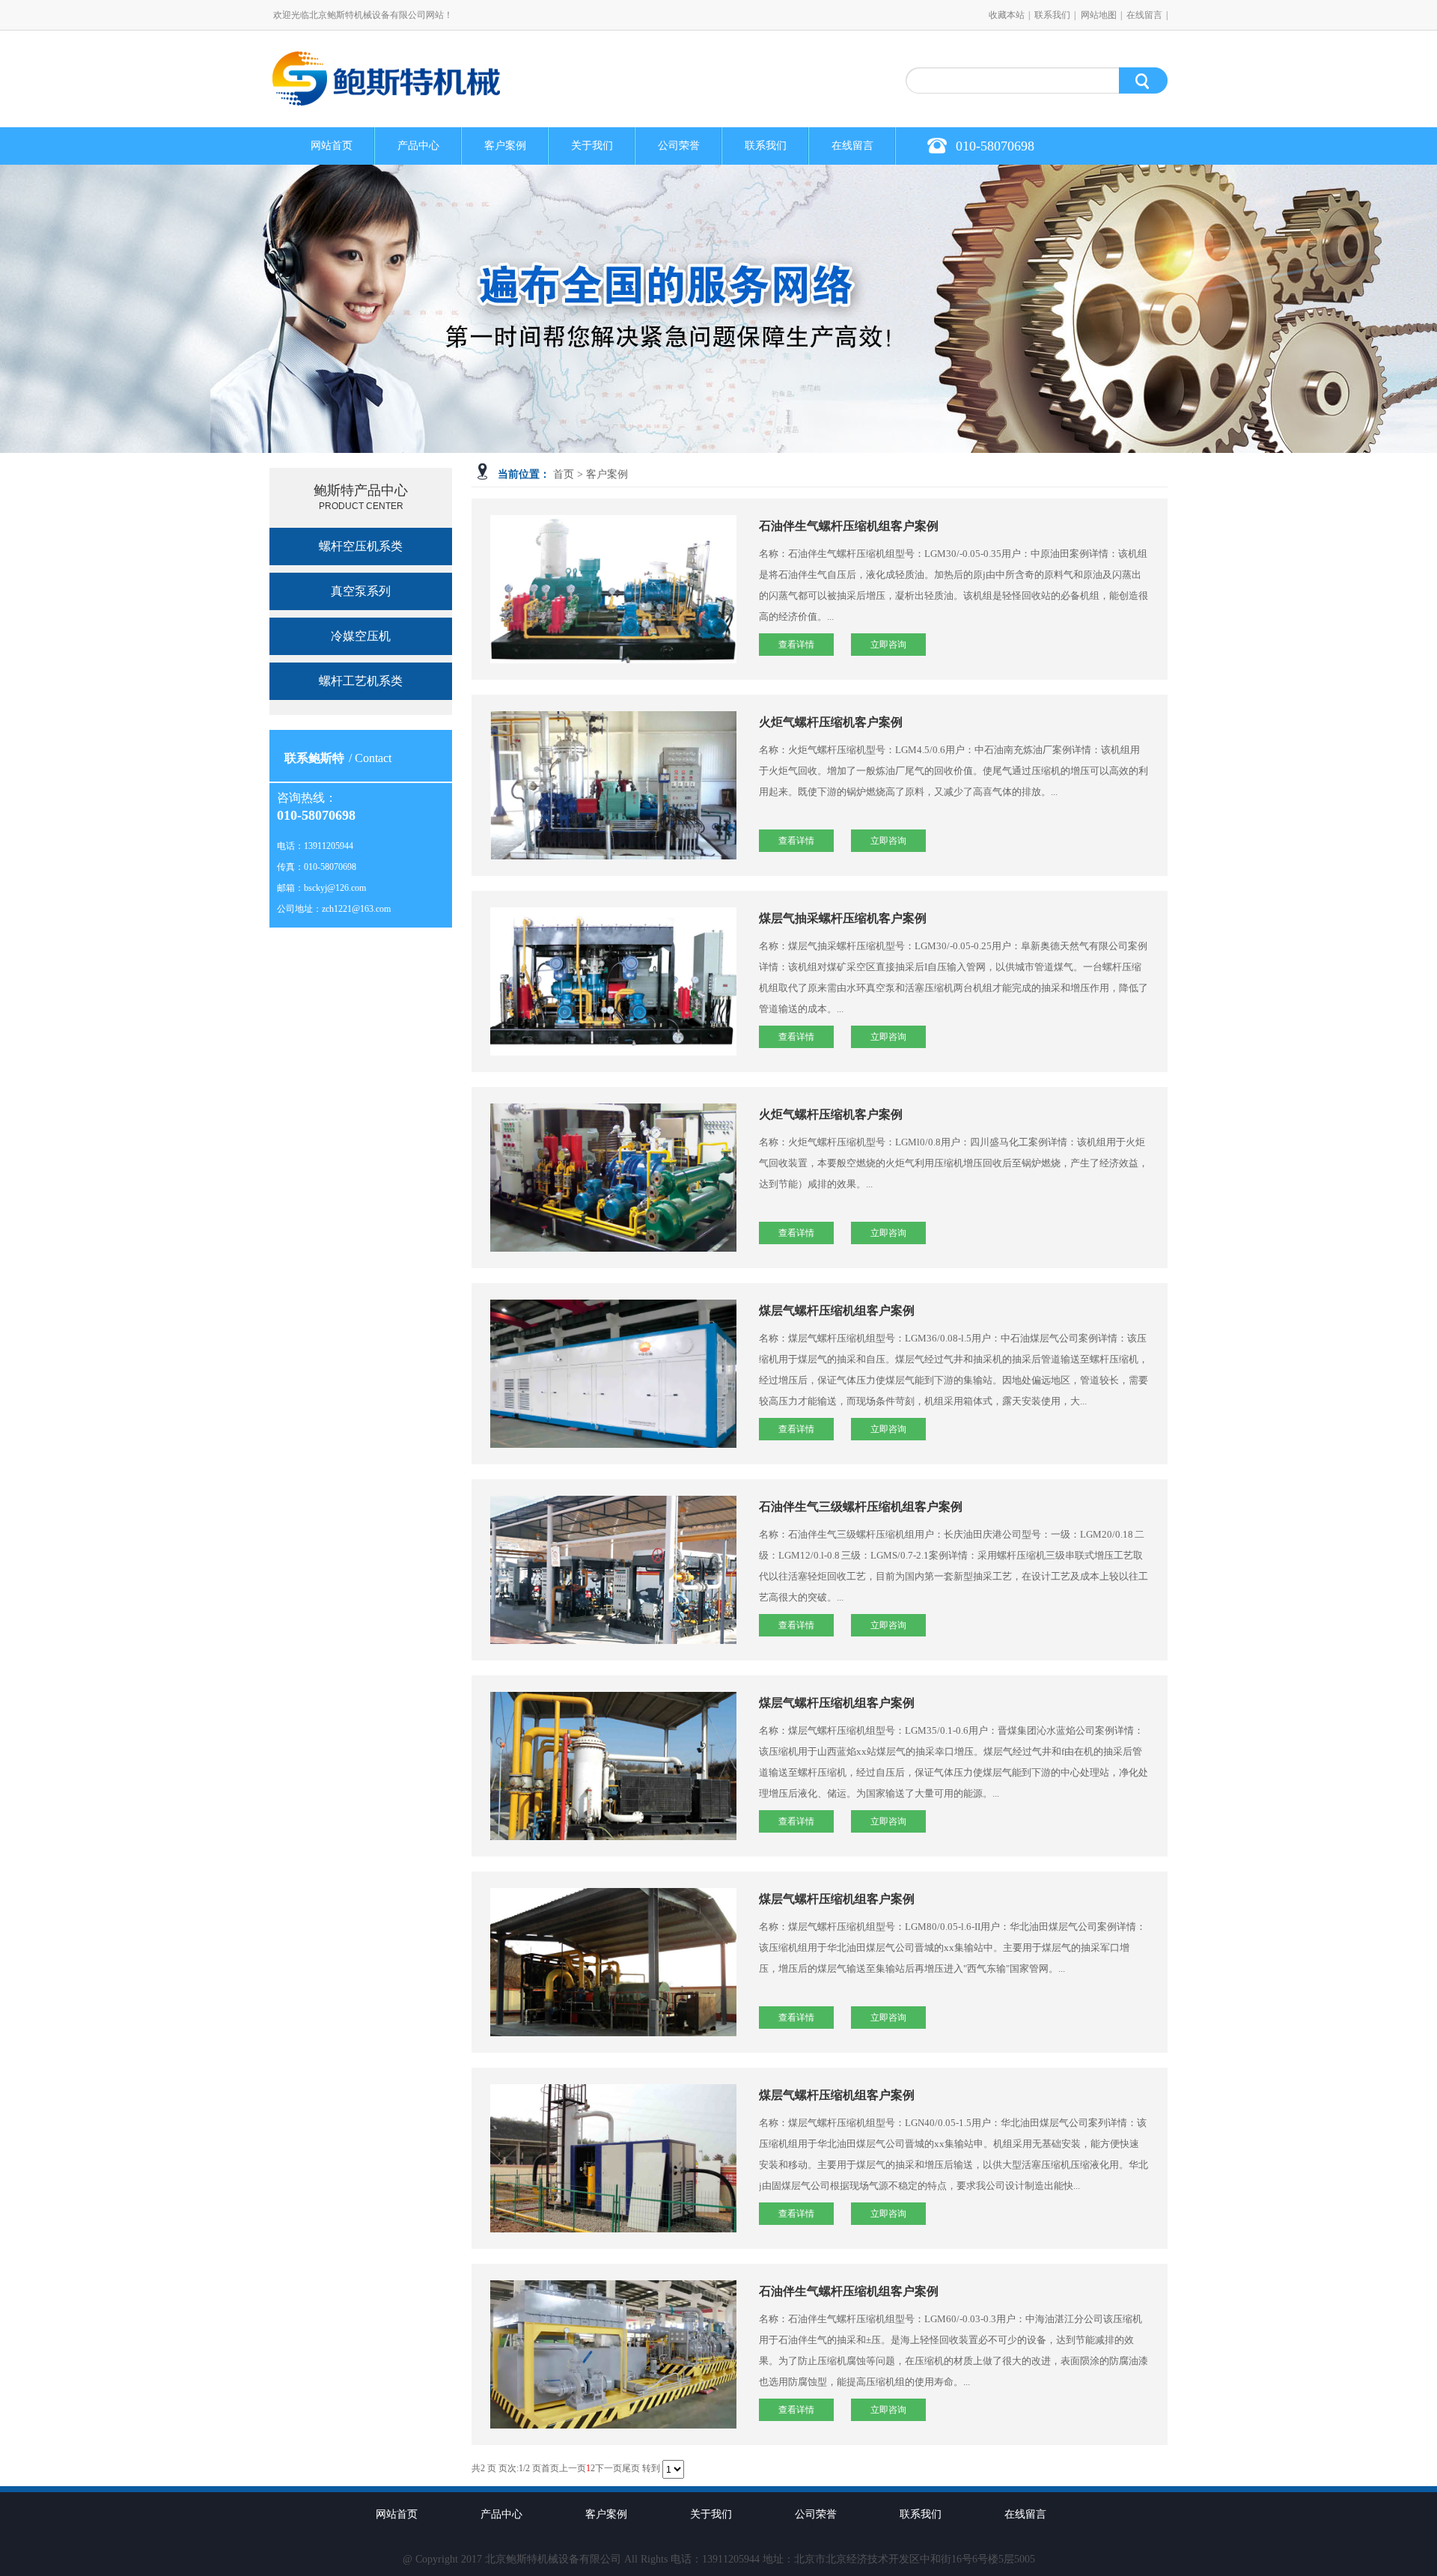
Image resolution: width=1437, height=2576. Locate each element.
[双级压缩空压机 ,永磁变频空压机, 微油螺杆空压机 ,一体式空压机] (389, 100)
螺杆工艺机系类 (361, 681)
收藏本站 (1007, 15)
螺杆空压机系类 (361, 546)
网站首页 (332, 146)
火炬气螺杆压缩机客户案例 (831, 722)
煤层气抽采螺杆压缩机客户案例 (843, 918)
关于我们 (592, 146)
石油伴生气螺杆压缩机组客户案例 (849, 526)
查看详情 (796, 645)
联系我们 (1052, 15)
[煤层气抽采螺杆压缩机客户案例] (613, 981)
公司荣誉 (679, 146)
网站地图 (1099, 15)
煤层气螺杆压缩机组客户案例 (837, 1310)
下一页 (608, 2468)
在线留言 (1144, 15)
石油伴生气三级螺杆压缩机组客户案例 (861, 1507)
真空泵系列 (361, 591)
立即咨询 (888, 645)
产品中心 (418, 146)
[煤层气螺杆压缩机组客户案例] (613, 1374)
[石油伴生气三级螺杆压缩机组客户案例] (613, 1570)
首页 (564, 474)
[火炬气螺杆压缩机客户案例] (613, 785)
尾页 (631, 2468)
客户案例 (505, 146)
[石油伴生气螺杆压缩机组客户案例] (613, 589)
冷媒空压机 (361, 636)
